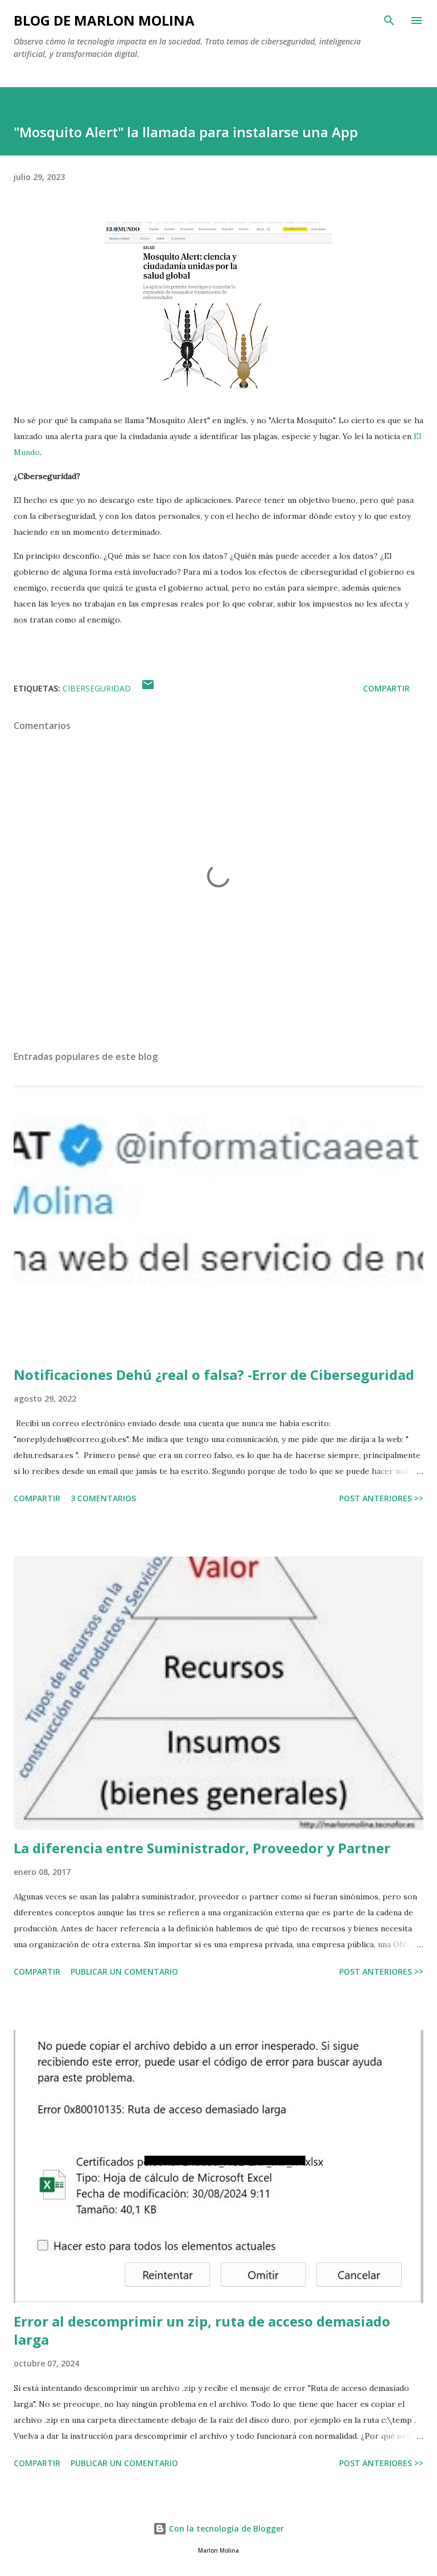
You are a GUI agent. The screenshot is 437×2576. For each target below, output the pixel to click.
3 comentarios (103, 1498)
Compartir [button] (386, 688)
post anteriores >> (381, 1498)
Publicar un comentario (124, 1971)
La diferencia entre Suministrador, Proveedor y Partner (202, 1848)
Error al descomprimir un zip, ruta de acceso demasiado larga (202, 2330)
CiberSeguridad (97, 688)
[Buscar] (389, 21)
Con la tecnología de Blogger (225, 2528)
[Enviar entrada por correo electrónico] (148, 688)
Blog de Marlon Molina (104, 20)
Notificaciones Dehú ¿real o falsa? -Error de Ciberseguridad (214, 1375)
